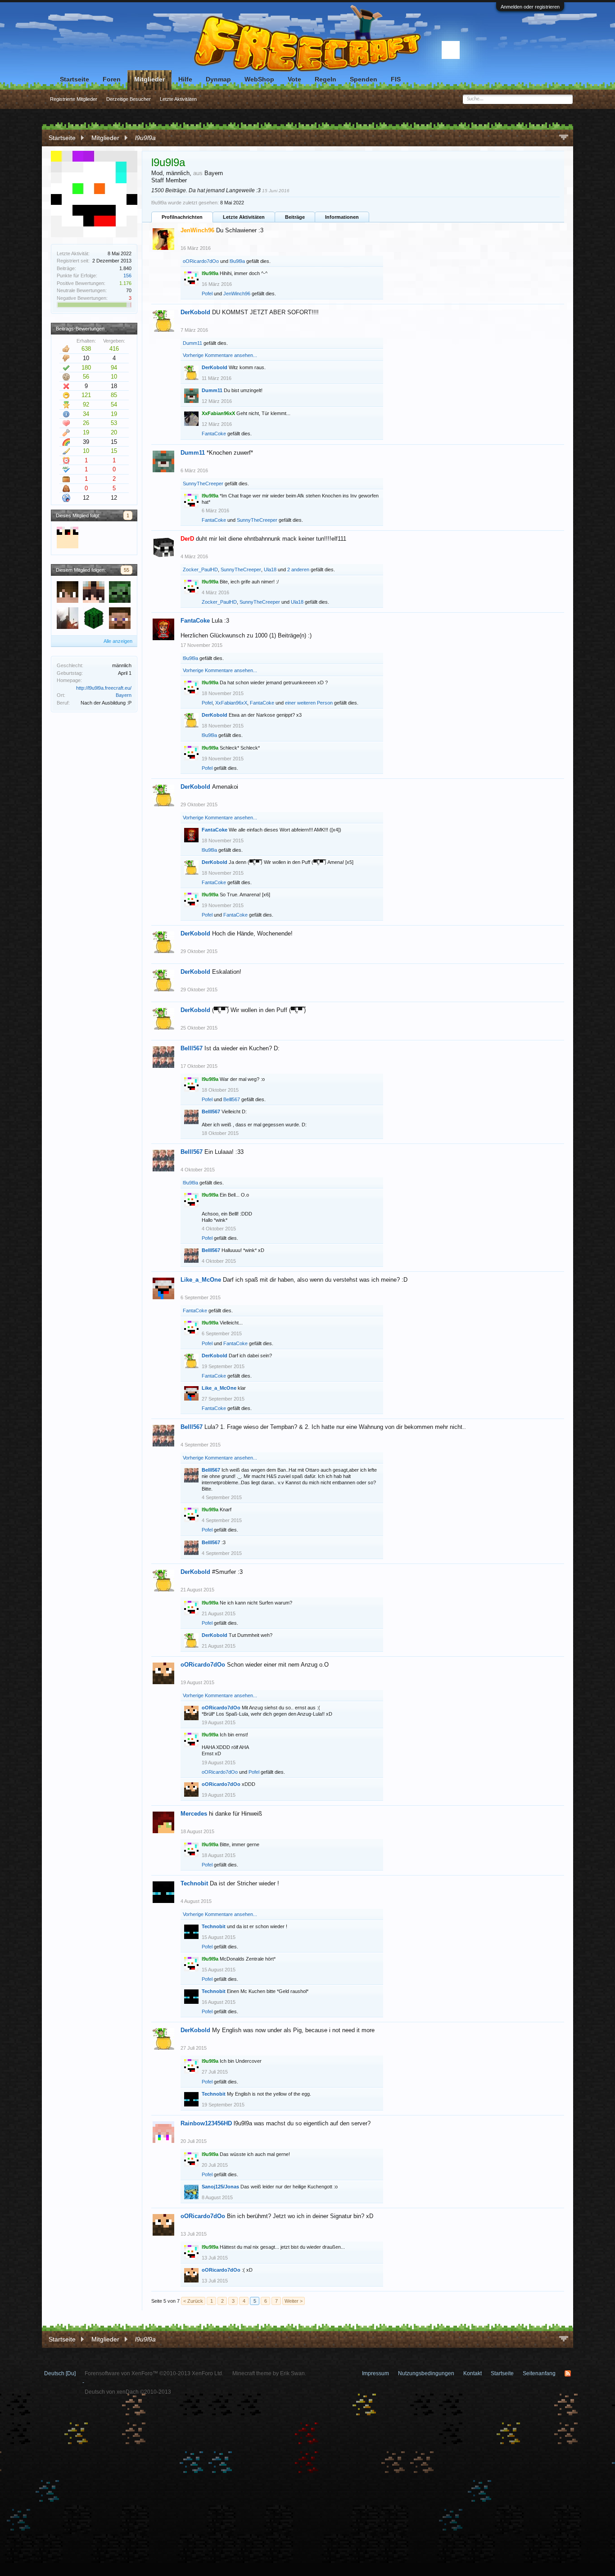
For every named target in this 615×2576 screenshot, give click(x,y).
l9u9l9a (237, 261)
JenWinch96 (237, 294)
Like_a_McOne (201, 1280)
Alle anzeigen (118, 641)
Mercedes (194, 1814)
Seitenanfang (539, 2373)
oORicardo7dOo (201, 261)
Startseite (75, 79)
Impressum (375, 2373)
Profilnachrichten (182, 217)
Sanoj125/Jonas (220, 2187)
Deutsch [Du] (60, 2373)
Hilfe (185, 79)
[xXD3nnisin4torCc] (94, 592)
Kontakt (473, 2373)
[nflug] (120, 592)
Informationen (342, 217)
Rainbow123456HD (206, 2123)
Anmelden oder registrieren (530, 7)
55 (127, 570)
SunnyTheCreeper (203, 484)
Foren (112, 79)
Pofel (207, 294)
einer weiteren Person (309, 703)
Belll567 (192, 1048)
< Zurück (193, 2301)
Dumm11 (192, 343)
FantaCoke (214, 434)
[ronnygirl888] (120, 619)
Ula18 (270, 569)
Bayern (124, 695)
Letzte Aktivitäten (244, 217)
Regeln (326, 79)
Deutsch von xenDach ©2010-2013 (128, 2392)
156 (127, 276)
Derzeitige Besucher (129, 99)
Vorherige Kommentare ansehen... (220, 355)
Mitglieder (149, 79)
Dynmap (218, 79)
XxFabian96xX (231, 703)
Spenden (364, 79)
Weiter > (294, 2301)
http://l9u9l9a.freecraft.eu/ (104, 688)
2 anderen (298, 569)
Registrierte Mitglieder (74, 99)
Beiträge (295, 217)
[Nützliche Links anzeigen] (564, 138)
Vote (294, 79)
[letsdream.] (68, 592)
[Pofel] (68, 538)
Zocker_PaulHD (200, 569)
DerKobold (195, 312)
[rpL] (94, 619)
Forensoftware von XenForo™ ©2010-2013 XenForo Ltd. (154, 2373)
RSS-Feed (568, 2373)
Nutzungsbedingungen (426, 2373)
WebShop (259, 79)
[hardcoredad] (68, 619)
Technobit (194, 1883)
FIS (396, 79)
